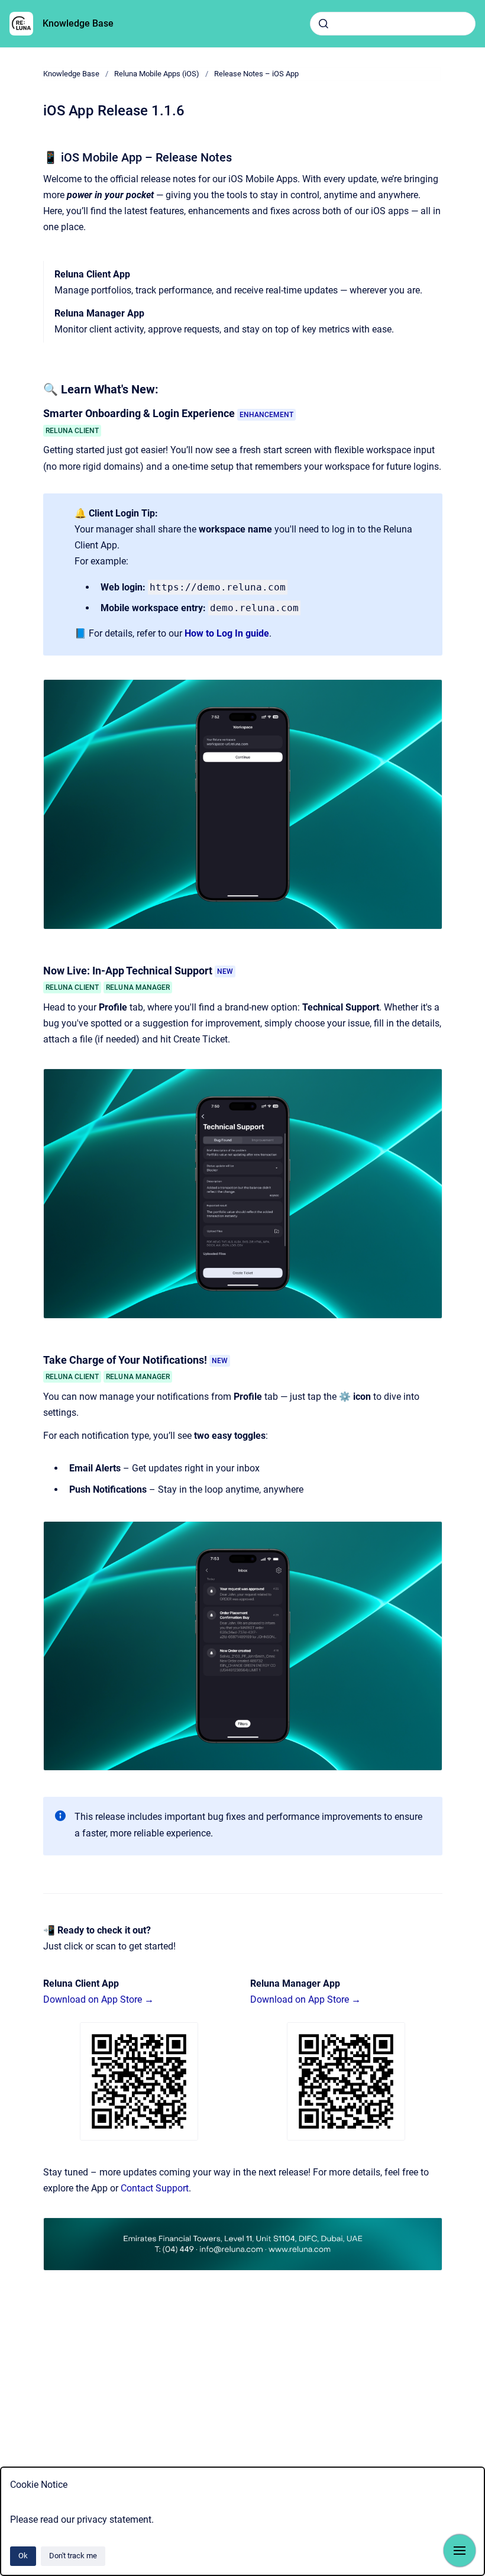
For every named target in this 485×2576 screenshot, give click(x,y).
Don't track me (73, 2556)
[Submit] (324, 24)
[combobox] (393, 24)
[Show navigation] (460, 2551)
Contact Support (155, 2188)
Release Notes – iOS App (256, 74)
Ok (23, 2556)
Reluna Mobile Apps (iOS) (157, 74)
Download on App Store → (98, 1999)
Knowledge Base (78, 23)
